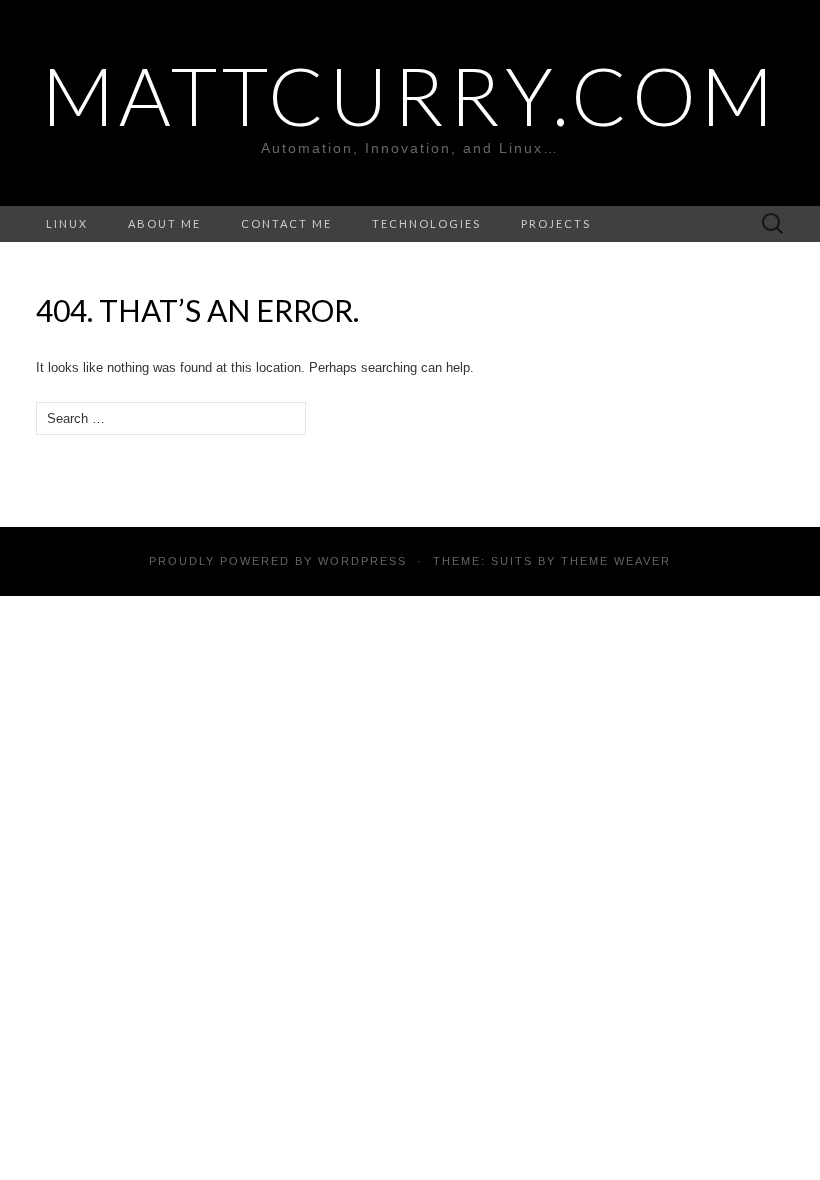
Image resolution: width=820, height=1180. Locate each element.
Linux (67, 223)
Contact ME (286, 223)
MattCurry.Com (410, 95)
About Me (164, 223)
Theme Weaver (616, 561)
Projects (556, 223)
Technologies (426, 223)
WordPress (362, 561)
